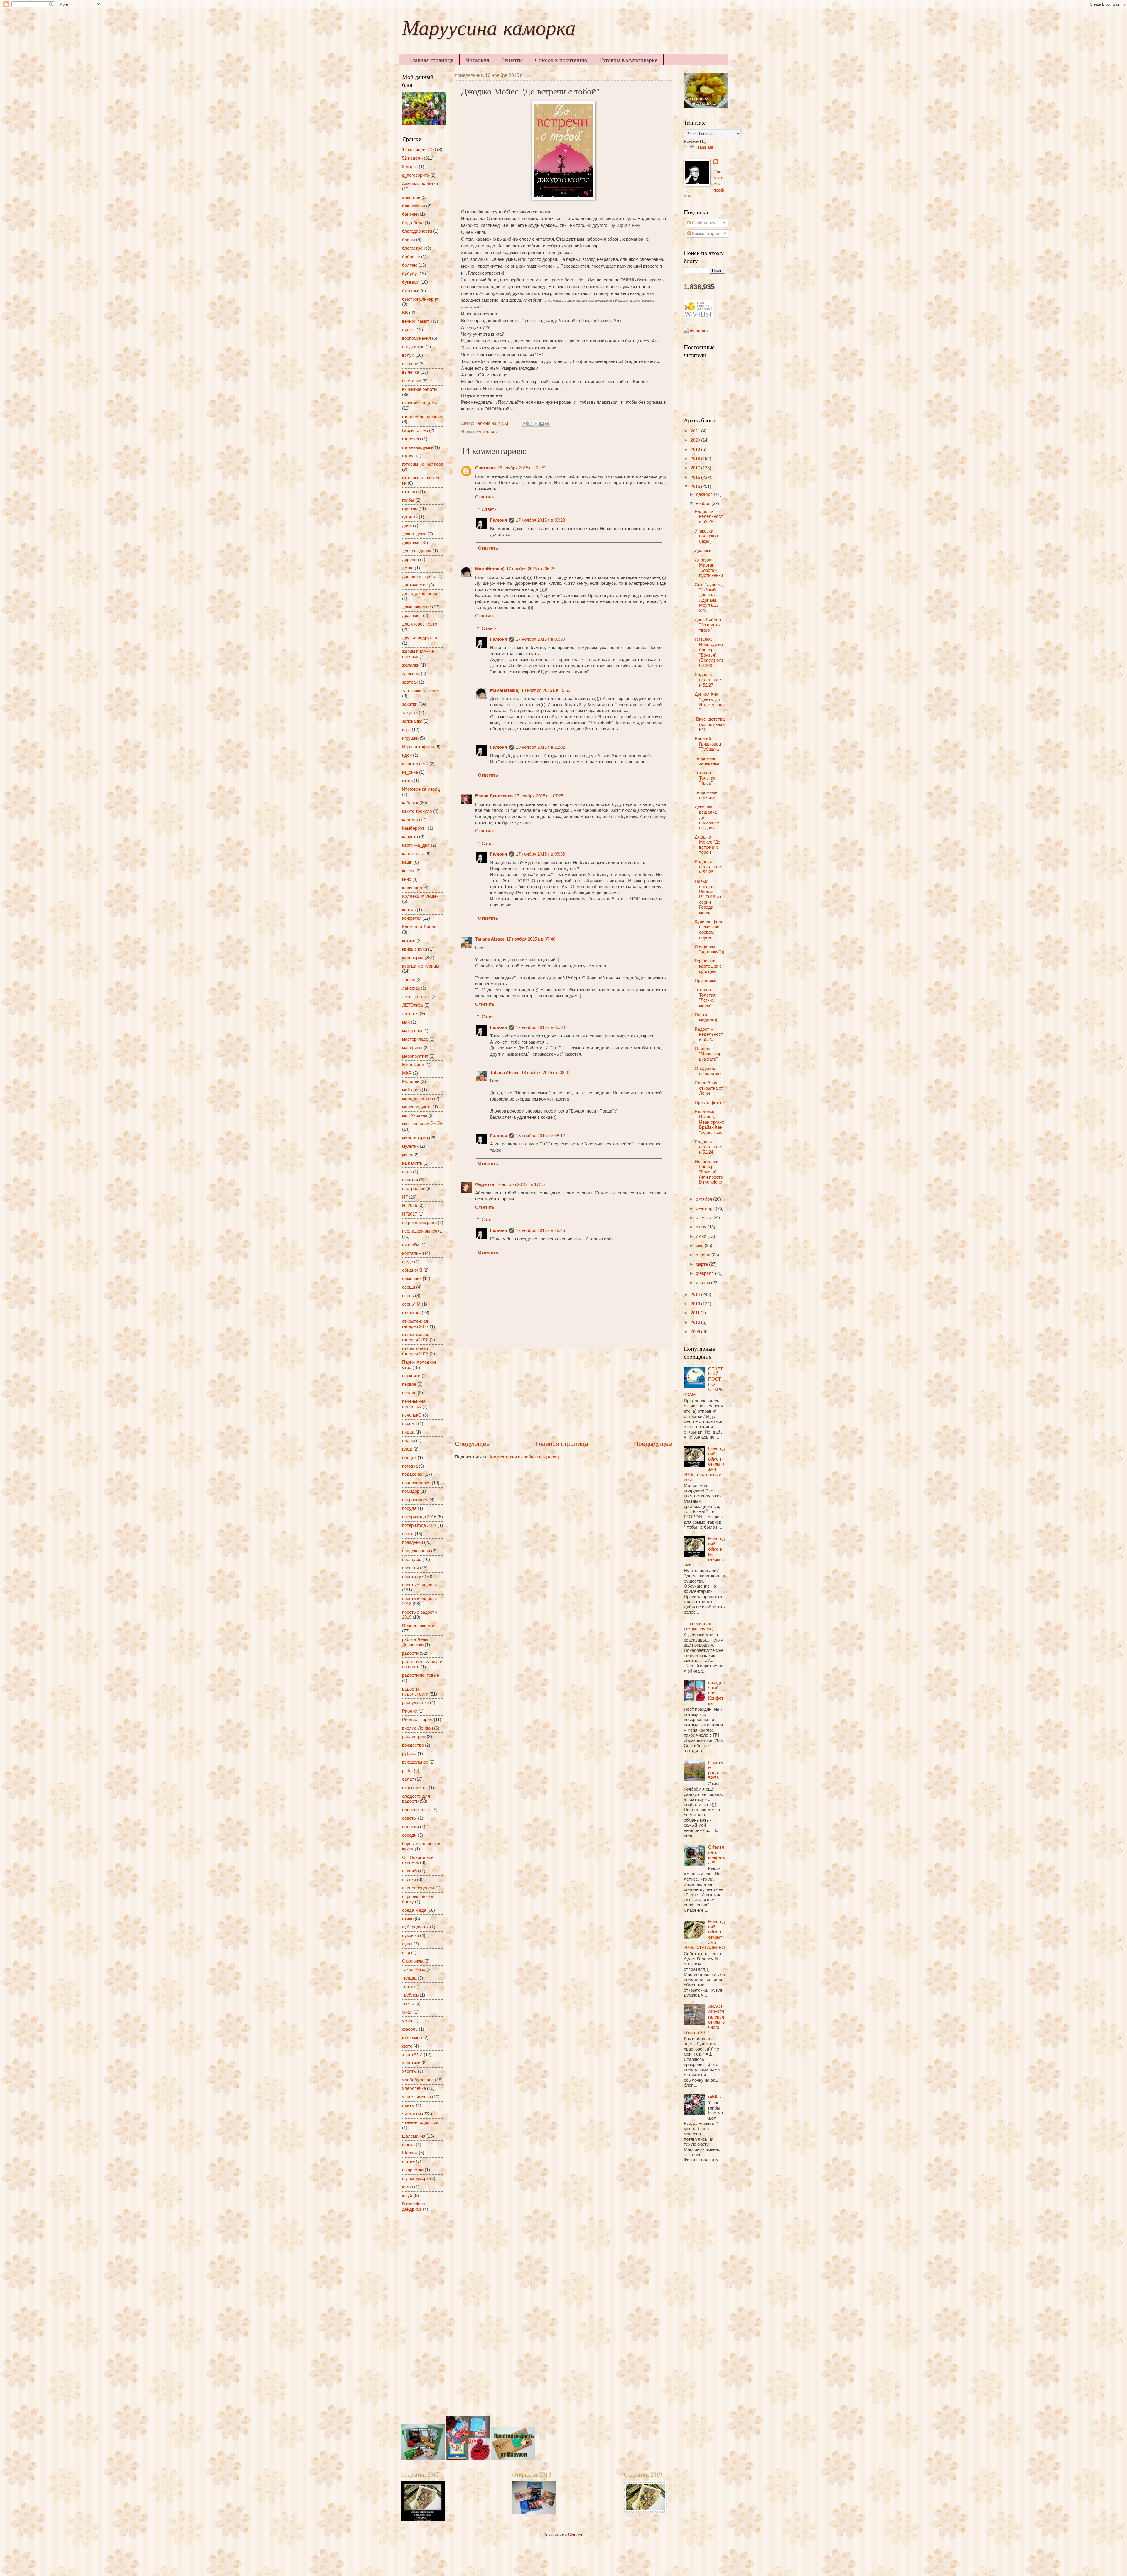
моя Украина (415, 1115)
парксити (411, 1376)
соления (410, 1827)
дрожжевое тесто (420, 624)
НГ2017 (410, 1214)
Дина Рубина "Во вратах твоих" (708, 625)
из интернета (415, 764)
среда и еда (414, 1910)
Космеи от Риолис (420, 927)
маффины (412, 1048)
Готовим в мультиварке (628, 60)
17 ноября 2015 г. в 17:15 (520, 1184)
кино (407, 879)
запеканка (412, 721)
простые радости (419, 1585)
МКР (407, 1073)
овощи (409, 1287)
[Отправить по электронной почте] (525, 424)
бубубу (410, 274)
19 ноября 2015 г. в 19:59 (546, 690)
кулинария (413, 958)
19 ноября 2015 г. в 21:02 (540, 747)
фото (407, 2046)
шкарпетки (413, 2170)
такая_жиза (414, 1970)
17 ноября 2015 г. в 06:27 (531, 569)
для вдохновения (420, 594)
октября (705, 1199)
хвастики (411, 2063)
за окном (411, 674)
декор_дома (414, 534)
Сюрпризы (413, 1961)
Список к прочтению (561, 60)
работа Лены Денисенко (415, 1642)
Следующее (472, 1444)
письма (409, 1424)
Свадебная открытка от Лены (709, 1088)
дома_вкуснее (416, 607)
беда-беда (413, 223)
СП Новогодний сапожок (418, 1860)
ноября (704, 503)
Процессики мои (419, 1626)
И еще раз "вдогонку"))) (710, 949)
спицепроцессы (418, 1888)
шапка (408, 2145)
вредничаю (413, 347)
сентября (706, 1208)
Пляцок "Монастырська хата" (709, 1054)
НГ (405, 1197)
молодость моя (417, 1098)
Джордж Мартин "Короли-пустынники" (710, 568)
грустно (410, 508)
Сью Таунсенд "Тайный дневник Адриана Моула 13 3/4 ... (709, 598)
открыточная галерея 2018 (415, 1338)
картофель (413, 854)
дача (407, 525)
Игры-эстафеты (418, 747)
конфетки (412, 918)
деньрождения (417, 551)
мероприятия (415, 1056)
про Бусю (412, 1559)
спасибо (410, 1871)
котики (409, 941)
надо (407, 1172)
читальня (488, 432)
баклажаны (414, 206)
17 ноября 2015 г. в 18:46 (540, 1230)
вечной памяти (417, 321)
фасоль (410, 2029)
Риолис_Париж (417, 1720)
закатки (410, 704)
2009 (696, 1332)
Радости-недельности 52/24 (709, 1147)
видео (408, 330)
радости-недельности (415, 1692)
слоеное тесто (417, 1810)
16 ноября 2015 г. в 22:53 (522, 468)
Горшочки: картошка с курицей (708, 966)
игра (406, 730)
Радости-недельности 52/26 (709, 867)
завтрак (410, 682)
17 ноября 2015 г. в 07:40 (531, 939)
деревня (410, 560)
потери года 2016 (419, 1517)
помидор (411, 1491)
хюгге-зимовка (416, 2097)
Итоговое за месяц (421, 789)
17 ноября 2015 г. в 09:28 (540, 520)
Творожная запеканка (707, 761)
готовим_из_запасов (423, 464)
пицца (408, 1432)
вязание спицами (419, 403)
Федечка (485, 1184)
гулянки (410, 517)
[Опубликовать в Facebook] (541, 424)
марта (702, 1264)
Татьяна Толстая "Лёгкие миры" (705, 998)
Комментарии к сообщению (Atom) (524, 1457)
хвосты (409, 2071)
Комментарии (705, 234)
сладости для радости (416, 1799)
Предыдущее (653, 1444)
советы (409, 1818)
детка (408, 568)
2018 (696, 459)
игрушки (410, 738)
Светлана (485, 468)
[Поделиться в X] (536, 424)
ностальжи (413, 1253)
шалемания (414, 2136)
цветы (408, 2105)
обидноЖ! (412, 1270)
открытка (411, 1313)
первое (409, 1384)
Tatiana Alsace (490, 939)
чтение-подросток (420, 2122)
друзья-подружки (420, 638)
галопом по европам (422, 417)
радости (410, 1653)
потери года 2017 (419, 1525)
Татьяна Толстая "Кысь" (705, 778)
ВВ (405, 313)
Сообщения (703, 223)
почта (408, 1534)
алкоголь (411, 197)
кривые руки (415, 949)
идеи (407, 755)
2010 (696, 1322)
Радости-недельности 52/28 (709, 517)
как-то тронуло (417, 811)
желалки (411, 665)
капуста (410, 837)
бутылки (411, 291)
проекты (410, 1568)
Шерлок (410, 2153)
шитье (408, 2161)
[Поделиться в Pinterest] (547, 424)
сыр (406, 1953)
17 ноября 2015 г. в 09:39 (540, 1027)
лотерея (410, 1014)
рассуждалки (415, 1703)
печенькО (412, 1415)
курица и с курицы (421, 966)
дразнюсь (412, 616)
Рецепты (512, 60)
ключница (412, 888)
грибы (408, 500)
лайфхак (411, 988)
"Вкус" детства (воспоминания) (710, 724)
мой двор (411, 1090)
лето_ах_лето (416, 997)
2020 (696, 440)
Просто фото (708, 1103)
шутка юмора (415, 2178)
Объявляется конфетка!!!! (717, 1855)
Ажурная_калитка (420, 184)
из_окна (410, 772)
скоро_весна (415, 1788)
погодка (410, 1466)
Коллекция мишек (420, 896)
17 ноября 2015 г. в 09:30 (540, 639)
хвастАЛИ (412, 2055)
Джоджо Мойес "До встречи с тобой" (707, 845)
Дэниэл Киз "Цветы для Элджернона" (710, 702)
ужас (407, 2012)
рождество (413, 1745)
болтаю (410, 265)
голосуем (411, 439)
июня (702, 1236)
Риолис (410, 1711)
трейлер (410, 1995)
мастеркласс (415, 1039)
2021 (696, 431)
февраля (705, 1273)
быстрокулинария (420, 299)
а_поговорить (416, 175)
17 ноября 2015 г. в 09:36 (540, 854)
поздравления (416, 1483)
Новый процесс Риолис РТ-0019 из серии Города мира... (708, 897)
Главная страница (431, 60)
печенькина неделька (414, 1404)
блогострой (413, 248)
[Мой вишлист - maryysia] (699, 316)
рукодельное (415, 1762)
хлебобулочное (418, 2080)
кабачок (410, 803)
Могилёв (411, 1081)
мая (700, 1245)
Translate (704, 147)
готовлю (410, 492)
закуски (410, 713)
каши (407, 862)
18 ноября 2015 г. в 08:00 (546, 1073)
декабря (705, 494)
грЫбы (715, 2097)
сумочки (410, 1936)
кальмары (412, 820)
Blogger (575, 2535)
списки (409, 1879)
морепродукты (417, 1107)
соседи (409, 1835)
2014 (696, 1294)
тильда (409, 1978)
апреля (704, 1255)
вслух (408, 355)
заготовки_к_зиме (420, 691)
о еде (408, 1262)
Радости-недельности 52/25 (709, 1034)
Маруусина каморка (489, 31)
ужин (407, 2021)
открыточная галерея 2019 (415, 1351)
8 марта (410, 167)
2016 (696, 477)
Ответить (485, 497)
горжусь (410, 456)
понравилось (415, 1500)
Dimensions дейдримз (414, 2207)
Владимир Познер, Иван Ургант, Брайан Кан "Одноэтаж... (710, 1122)
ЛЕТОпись (413, 1005)
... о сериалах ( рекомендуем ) (699, 1626)
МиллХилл (413, 1065)
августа (704, 1218)
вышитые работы (420, 389)
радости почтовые (421, 1675)
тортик (409, 1987)
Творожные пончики (706, 795)
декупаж (411, 542)
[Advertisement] (563, 1394)
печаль (409, 1393)
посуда (409, 1508)
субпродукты (415, 1927)
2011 (696, 1313)
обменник (412, 1279)
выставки (412, 381)
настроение (414, 1189)
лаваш (409, 980)
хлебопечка (414, 2088)
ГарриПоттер (415, 430)
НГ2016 (410, 1206)
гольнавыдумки (418, 447)
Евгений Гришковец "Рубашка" (708, 744)
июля (702, 1227)
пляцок (409, 1458)
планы (409, 1441)
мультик (410, 1146)
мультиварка (415, 1138)
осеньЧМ (411, 1304)
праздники (412, 1542)
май (406, 1022)
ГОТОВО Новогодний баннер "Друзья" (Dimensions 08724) (709, 653)
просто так (413, 1576)
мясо (407, 1155)
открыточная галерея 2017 (415, 1324)
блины (409, 240)
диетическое (415, 585)
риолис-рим (414, 1737)
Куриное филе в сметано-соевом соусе (709, 930)
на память (412, 1163)
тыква (408, 2004)
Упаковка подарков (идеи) (706, 536)
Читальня (477, 60)
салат (408, 1779)
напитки (410, 1180)
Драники (703, 551)
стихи (408, 1919)
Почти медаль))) (707, 1017)
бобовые (411, 257)
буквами (411, 282)
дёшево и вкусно (419, 577)
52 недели (412, 158)
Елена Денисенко (494, 796)
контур (409, 910)
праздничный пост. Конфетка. (716, 1693)
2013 (696, 1304)
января (703, 1283)
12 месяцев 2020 (419, 150)
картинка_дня (416, 845)
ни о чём (411, 1245)
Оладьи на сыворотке (708, 1071)
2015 (696, 486)
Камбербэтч (414, 828)
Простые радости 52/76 (716, 1770)
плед (407, 1449)
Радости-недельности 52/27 (709, 680)
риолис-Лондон (417, 1728)
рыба (407, 1771)
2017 (696, 468)
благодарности (417, 231)
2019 (696, 449)
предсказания (416, 1551)
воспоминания (416, 338)
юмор (408, 2187)
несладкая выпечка (422, 1231)
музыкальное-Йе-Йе (423, 1124)
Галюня (499, 520)
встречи (410, 364)
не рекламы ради (419, 1223)
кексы (408, 871)
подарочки (413, 1474)
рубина (409, 1754)
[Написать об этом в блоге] (530, 424)
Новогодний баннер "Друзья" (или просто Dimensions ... (709, 1174)
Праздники (706, 981)
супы (407, 1944)
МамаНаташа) (490, 569)
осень (408, 1296)
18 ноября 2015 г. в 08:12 (540, 1136)
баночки (410, 214)
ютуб (407, 2195)
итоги (407, 781)
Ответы (490, 509)
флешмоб (412, 2038)
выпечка (411, 372)
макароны (412, 1031)
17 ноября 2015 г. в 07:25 (539, 796)
